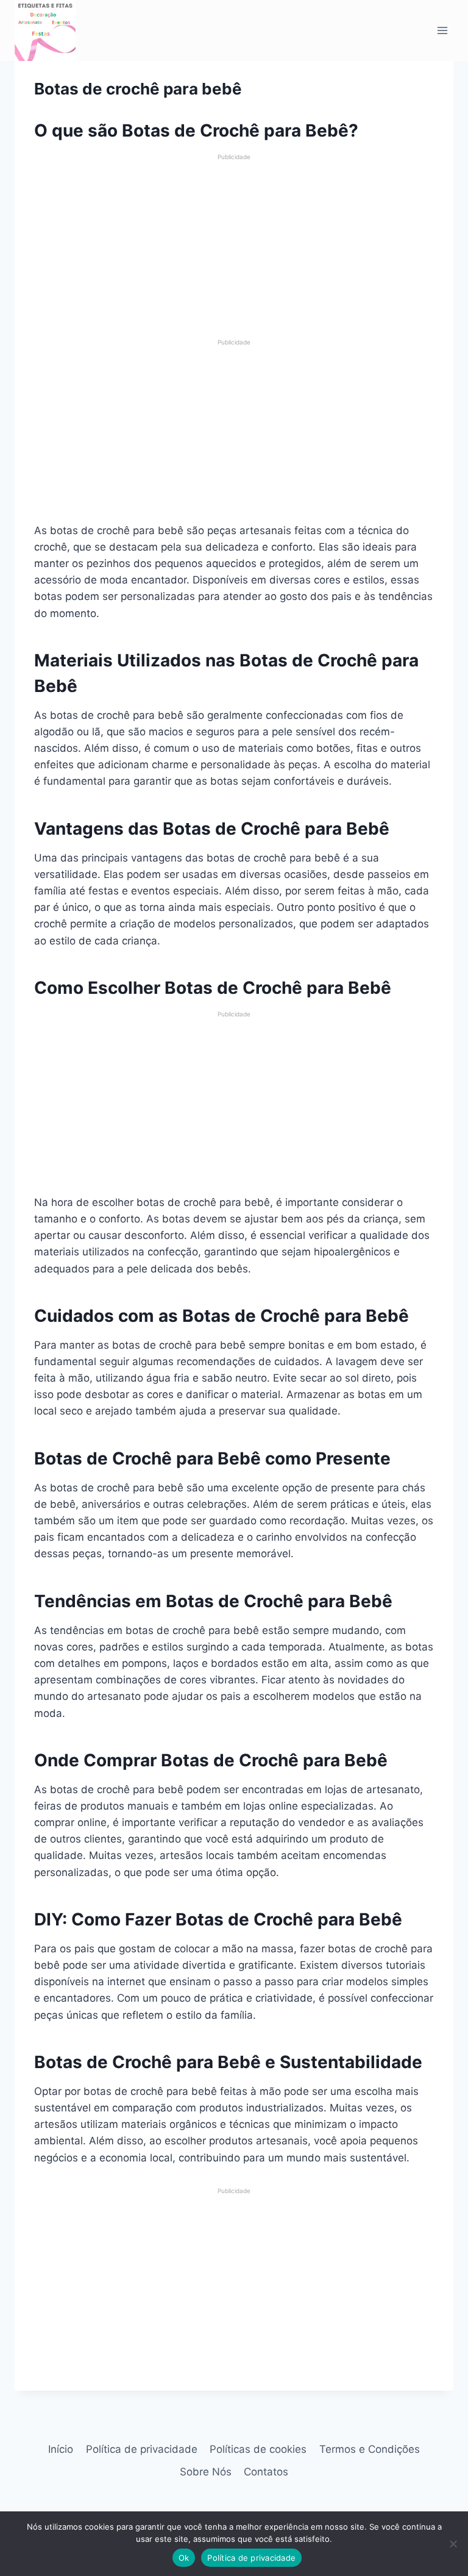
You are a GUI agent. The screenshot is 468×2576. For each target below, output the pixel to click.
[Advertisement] (234, 247)
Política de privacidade (142, 2449)
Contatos (266, 2472)
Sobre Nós (206, 2472)
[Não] (453, 2544)
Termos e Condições (370, 2449)
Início (61, 2449)
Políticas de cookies (258, 2449)
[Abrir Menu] (442, 30)
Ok (184, 2558)
